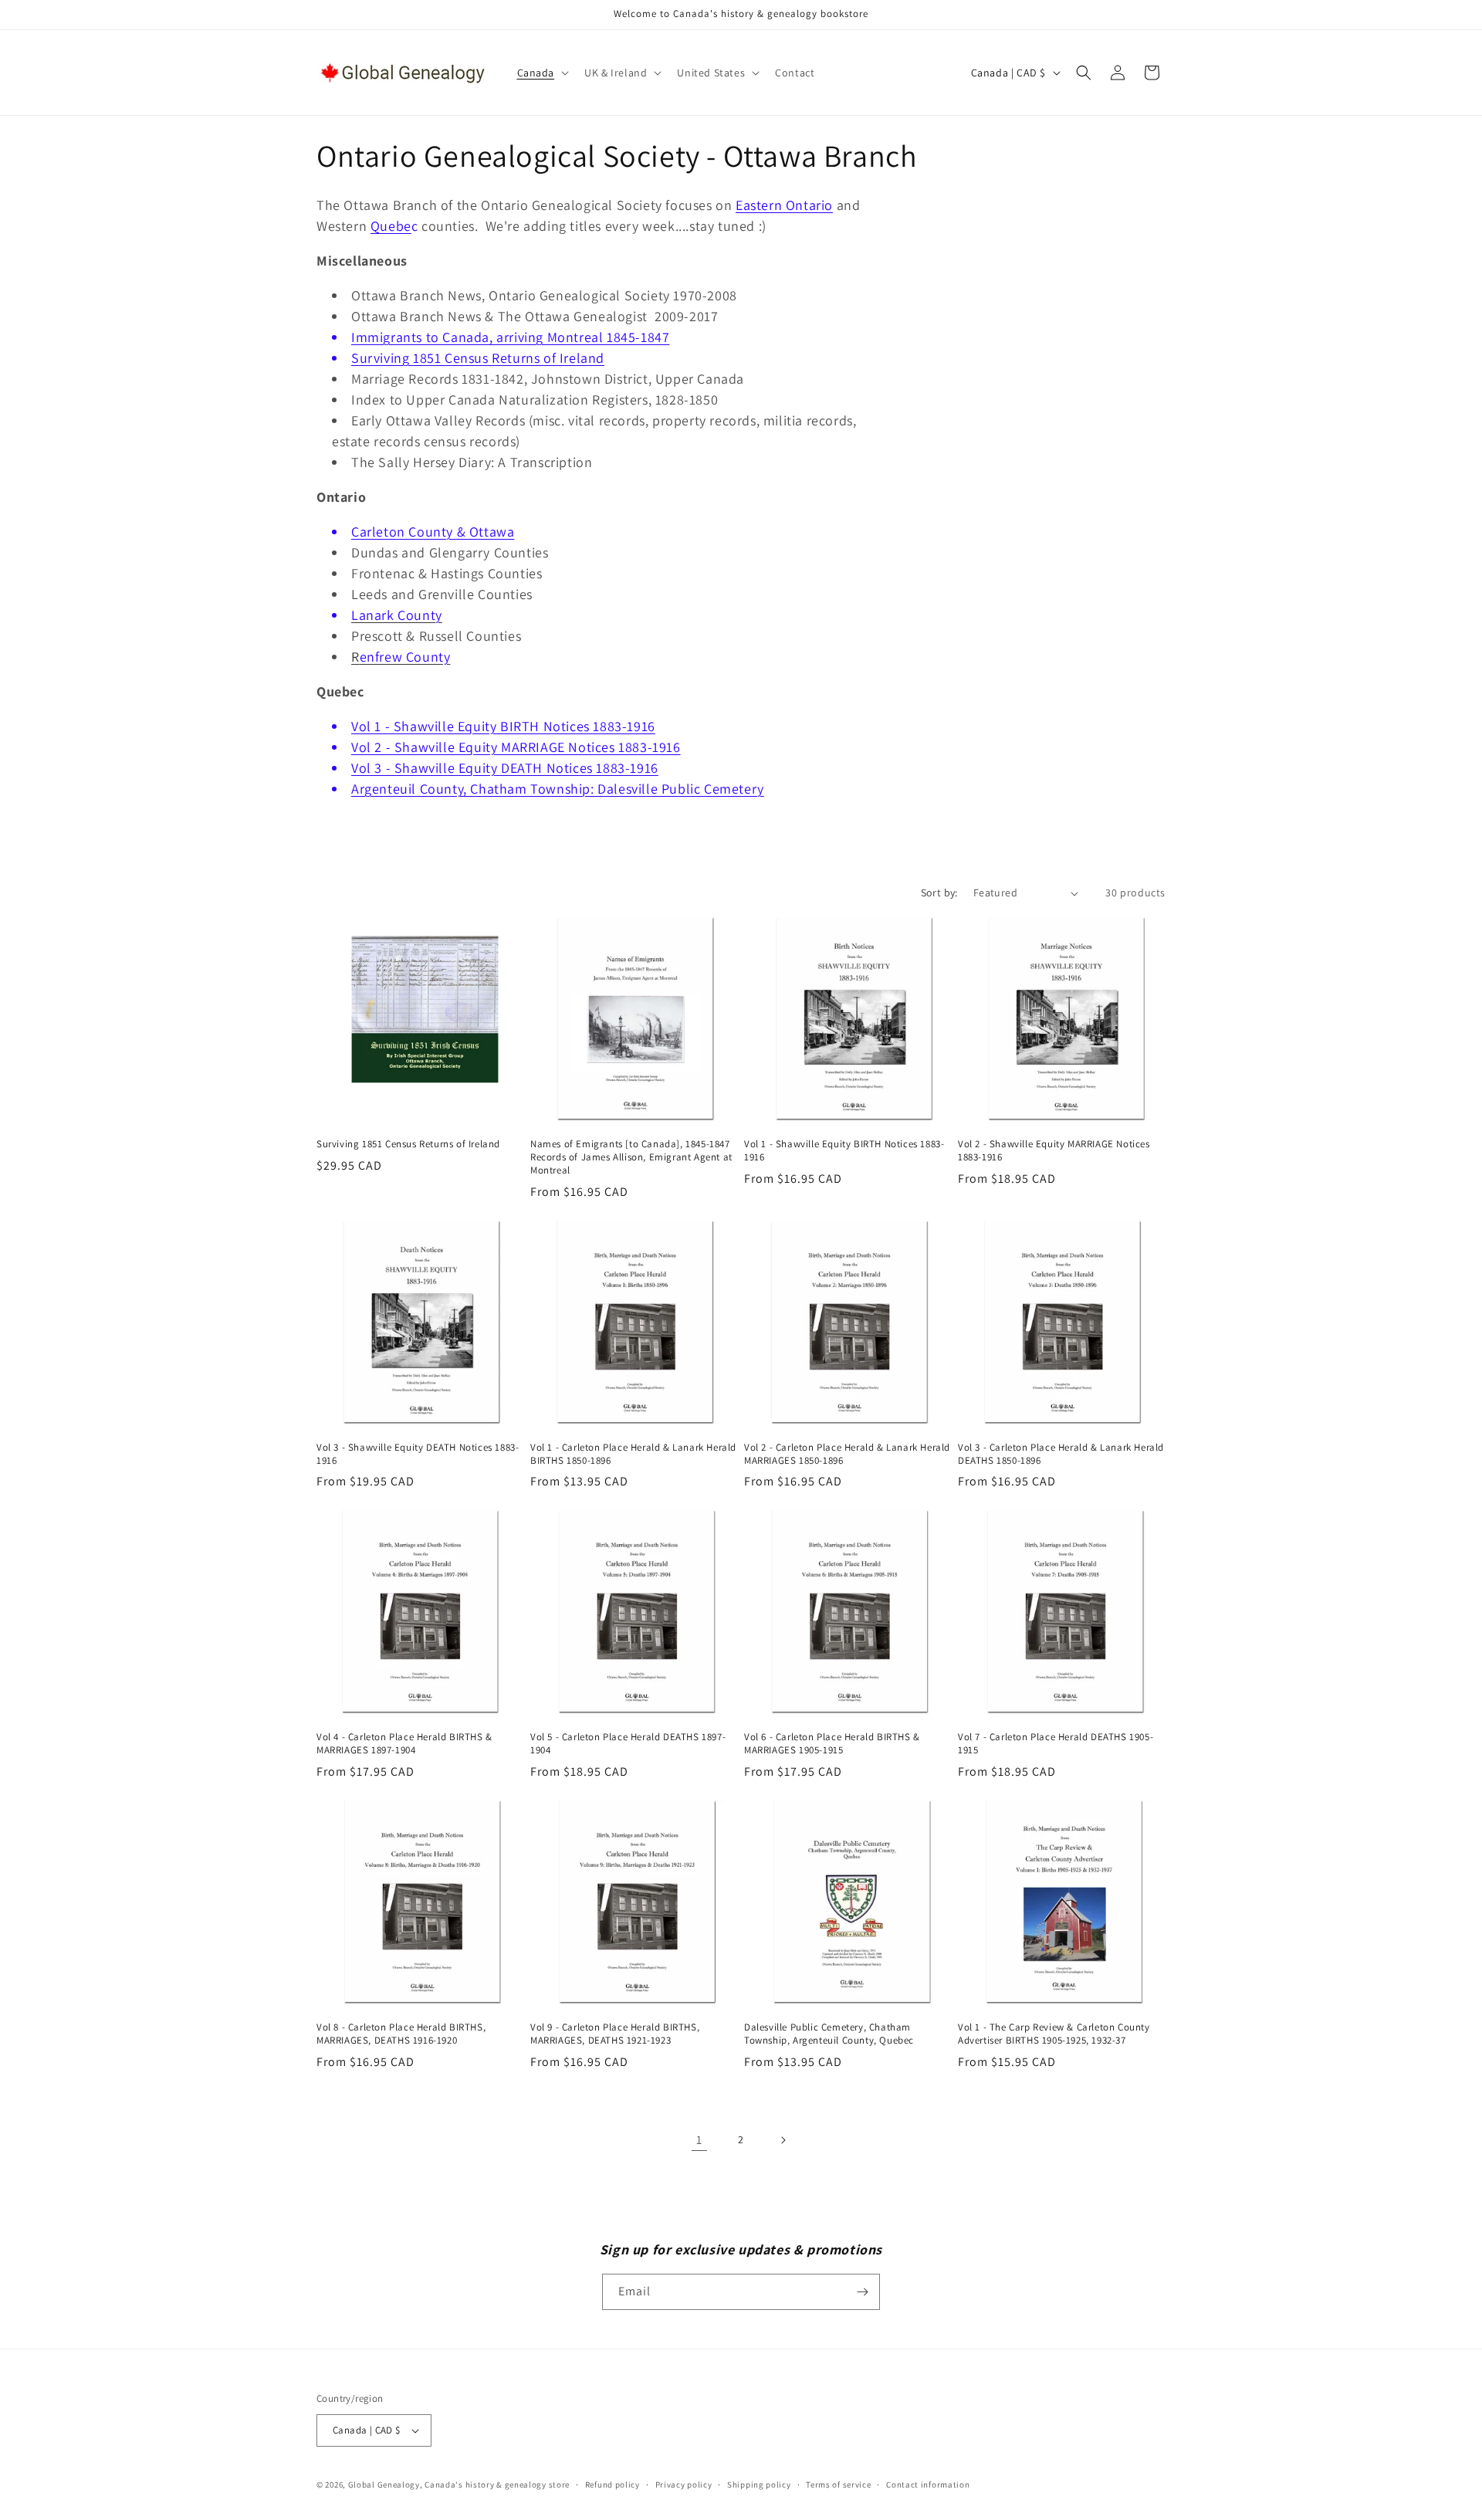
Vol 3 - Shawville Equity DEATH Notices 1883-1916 (505, 768)
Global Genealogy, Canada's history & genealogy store (459, 2484)
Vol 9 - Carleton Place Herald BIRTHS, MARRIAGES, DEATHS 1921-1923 (615, 2034)
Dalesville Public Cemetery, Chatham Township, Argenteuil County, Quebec (829, 2034)
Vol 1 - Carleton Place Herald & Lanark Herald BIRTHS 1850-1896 (633, 1454)
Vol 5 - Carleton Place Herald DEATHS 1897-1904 (628, 1744)
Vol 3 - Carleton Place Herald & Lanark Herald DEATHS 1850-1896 (1061, 1454)
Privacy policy (684, 2484)
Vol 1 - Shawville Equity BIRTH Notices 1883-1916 (503, 726)
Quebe (391, 226)
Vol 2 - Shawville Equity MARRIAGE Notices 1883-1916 (516, 747)
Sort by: (939, 892)
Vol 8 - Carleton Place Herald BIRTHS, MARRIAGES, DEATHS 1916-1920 (401, 2034)
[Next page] (783, 2140)
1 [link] (699, 2140)
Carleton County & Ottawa (433, 532)
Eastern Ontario (784, 205)
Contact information (928, 2484)
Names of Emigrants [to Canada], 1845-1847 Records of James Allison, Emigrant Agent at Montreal (631, 1157)
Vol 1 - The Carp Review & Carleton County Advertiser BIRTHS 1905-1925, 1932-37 (1054, 2034)
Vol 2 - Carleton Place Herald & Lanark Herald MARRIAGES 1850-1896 (847, 1454)
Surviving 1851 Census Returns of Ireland (478, 358)
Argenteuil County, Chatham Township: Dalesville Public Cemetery (558, 789)
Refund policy (612, 2484)
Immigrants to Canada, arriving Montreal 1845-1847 (510, 337)
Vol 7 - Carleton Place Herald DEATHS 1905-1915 (1056, 1744)
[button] (542, 73)
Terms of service (838, 2484)
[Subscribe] (862, 2292)
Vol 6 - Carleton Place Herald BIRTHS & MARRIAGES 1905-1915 (832, 1744)
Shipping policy (759, 2484)
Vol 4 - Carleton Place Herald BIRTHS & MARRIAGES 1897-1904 (404, 1744)
